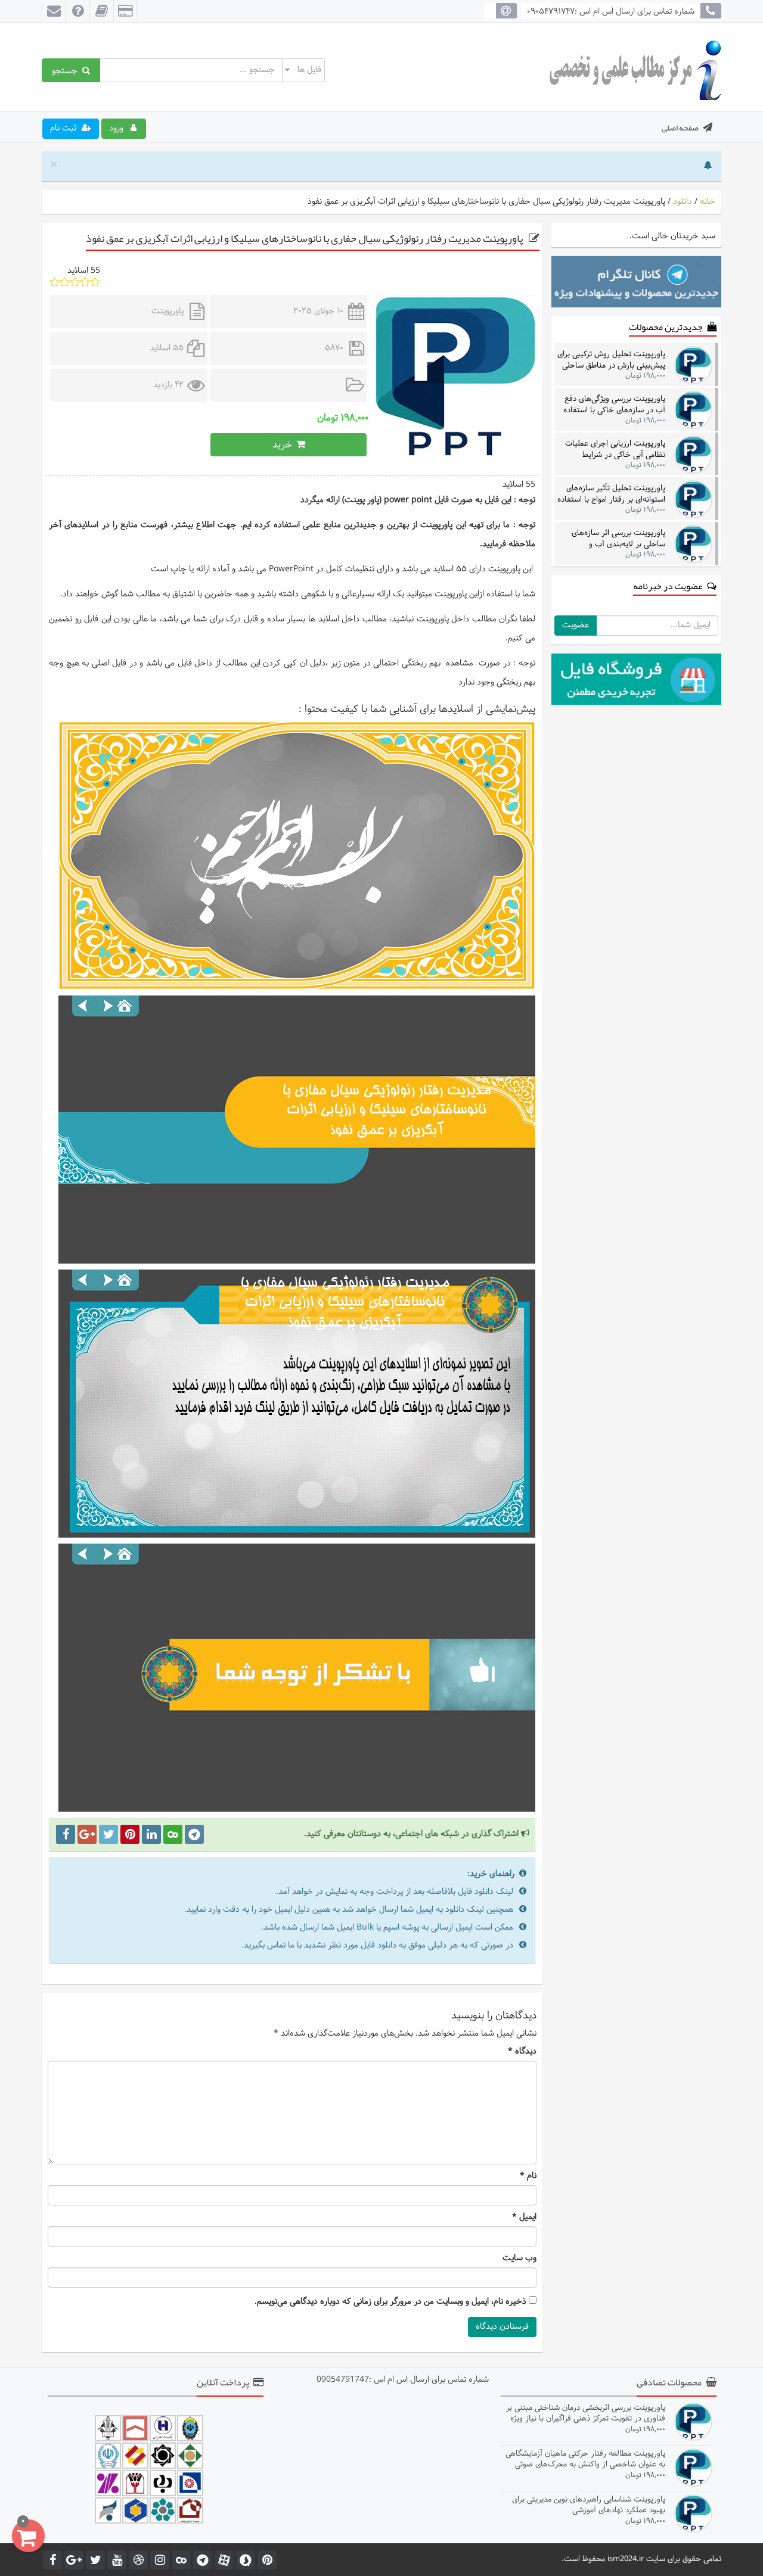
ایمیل (524, 2217)
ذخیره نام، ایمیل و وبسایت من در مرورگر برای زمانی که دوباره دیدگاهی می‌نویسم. (390, 2302)
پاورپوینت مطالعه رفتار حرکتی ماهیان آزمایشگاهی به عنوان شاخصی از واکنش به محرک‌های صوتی (585, 2459)
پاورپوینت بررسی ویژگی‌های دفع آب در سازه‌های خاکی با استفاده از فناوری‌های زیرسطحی (614, 404)
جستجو (67, 70)
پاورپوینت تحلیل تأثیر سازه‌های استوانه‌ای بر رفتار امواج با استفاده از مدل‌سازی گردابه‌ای (611, 494)
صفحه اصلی (680, 127)
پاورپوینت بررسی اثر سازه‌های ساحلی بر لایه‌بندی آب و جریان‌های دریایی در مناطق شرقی (612, 538)
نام (528, 2176)
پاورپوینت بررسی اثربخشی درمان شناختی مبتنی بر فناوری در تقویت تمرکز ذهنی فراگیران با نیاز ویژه (586, 2413)
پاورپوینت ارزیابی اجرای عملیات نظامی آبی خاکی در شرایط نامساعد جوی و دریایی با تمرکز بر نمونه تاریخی (613, 449)
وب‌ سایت (519, 2258)
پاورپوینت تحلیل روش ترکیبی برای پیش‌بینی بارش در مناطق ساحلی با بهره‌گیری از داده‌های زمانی (611, 360)
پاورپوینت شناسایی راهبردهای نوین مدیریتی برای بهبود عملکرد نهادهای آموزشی (589, 2505)
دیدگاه (522, 2052)
